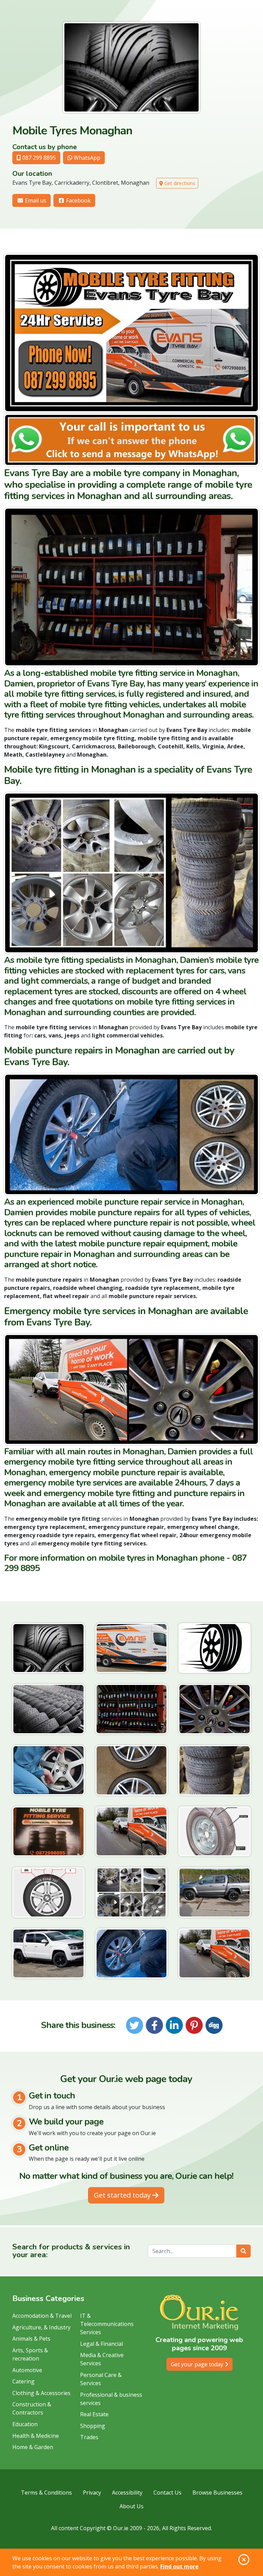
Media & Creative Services (102, 2359)
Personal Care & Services (101, 2379)
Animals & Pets (31, 2339)
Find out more (179, 2566)
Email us (35, 200)
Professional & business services (111, 2399)
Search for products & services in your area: (71, 2251)
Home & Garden (33, 2447)
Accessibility (127, 2493)
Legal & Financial (102, 2344)
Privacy (92, 2493)
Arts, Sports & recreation (30, 2354)
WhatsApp (86, 158)
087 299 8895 (38, 158)
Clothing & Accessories (41, 2393)
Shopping (93, 2426)
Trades (89, 2437)
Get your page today (198, 2364)
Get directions (179, 183)
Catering (23, 2381)
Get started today (123, 2195)
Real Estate (94, 2414)
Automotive (27, 2370)
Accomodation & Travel (42, 2316)
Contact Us (167, 2493)
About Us (131, 2506)
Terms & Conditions (46, 2493)
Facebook (78, 200)
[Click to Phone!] (131, 333)
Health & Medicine (36, 2436)
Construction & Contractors (32, 2408)
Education (25, 2424)
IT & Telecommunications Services (107, 2324)
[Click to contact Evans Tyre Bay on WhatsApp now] (131, 440)
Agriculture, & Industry (41, 2327)
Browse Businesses (217, 2493)
